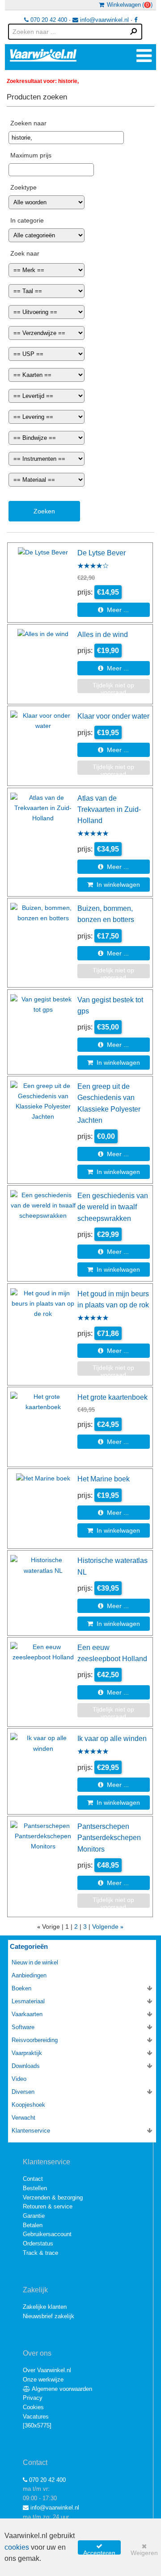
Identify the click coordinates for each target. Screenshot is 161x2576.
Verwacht (23, 2118)
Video (19, 2079)
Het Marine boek (104, 1479)
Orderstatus (38, 2243)
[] (37, 2425)
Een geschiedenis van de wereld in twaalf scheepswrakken (113, 1207)
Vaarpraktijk (27, 2053)
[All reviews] (93, 566)
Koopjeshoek (28, 2105)
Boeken (21, 1988)
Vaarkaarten (27, 2014)
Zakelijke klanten (45, 2307)
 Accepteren (99, 2549)
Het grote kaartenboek (112, 1397)
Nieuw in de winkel (35, 1962)
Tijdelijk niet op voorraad (113, 688)
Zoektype (23, 187)
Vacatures (36, 2417)
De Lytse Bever (102, 553)
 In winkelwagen (114, 885)
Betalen (33, 2225)
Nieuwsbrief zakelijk (49, 2316)
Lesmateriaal (28, 2001)
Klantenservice (31, 2131)
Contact (33, 2179)
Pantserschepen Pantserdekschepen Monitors (109, 1838)
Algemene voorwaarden (61, 2389)
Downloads (26, 2066)
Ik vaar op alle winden (112, 1738)
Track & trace (40, 2253)
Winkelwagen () (128, 5)
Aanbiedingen (29, 1975)
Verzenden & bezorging (53, 2198)
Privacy (33, 2398)
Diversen (23, 2092)
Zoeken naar (28, 123)
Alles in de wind (103, 634)
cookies (17, 2547)
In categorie (27, 220)
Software (23, 2027)
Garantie (34, 2216)
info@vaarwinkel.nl (104, 20)
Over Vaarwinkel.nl (47, 2370)
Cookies (33, 2407)
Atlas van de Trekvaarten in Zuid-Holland (109, 809)
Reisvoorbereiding (35, 2040)
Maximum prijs (31, 155)
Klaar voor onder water (113, 716)
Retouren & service (48, 2206)
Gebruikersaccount (47, 2234)
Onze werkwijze (43, 2380)
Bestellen (35, 2188)
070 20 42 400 (48, 20)
